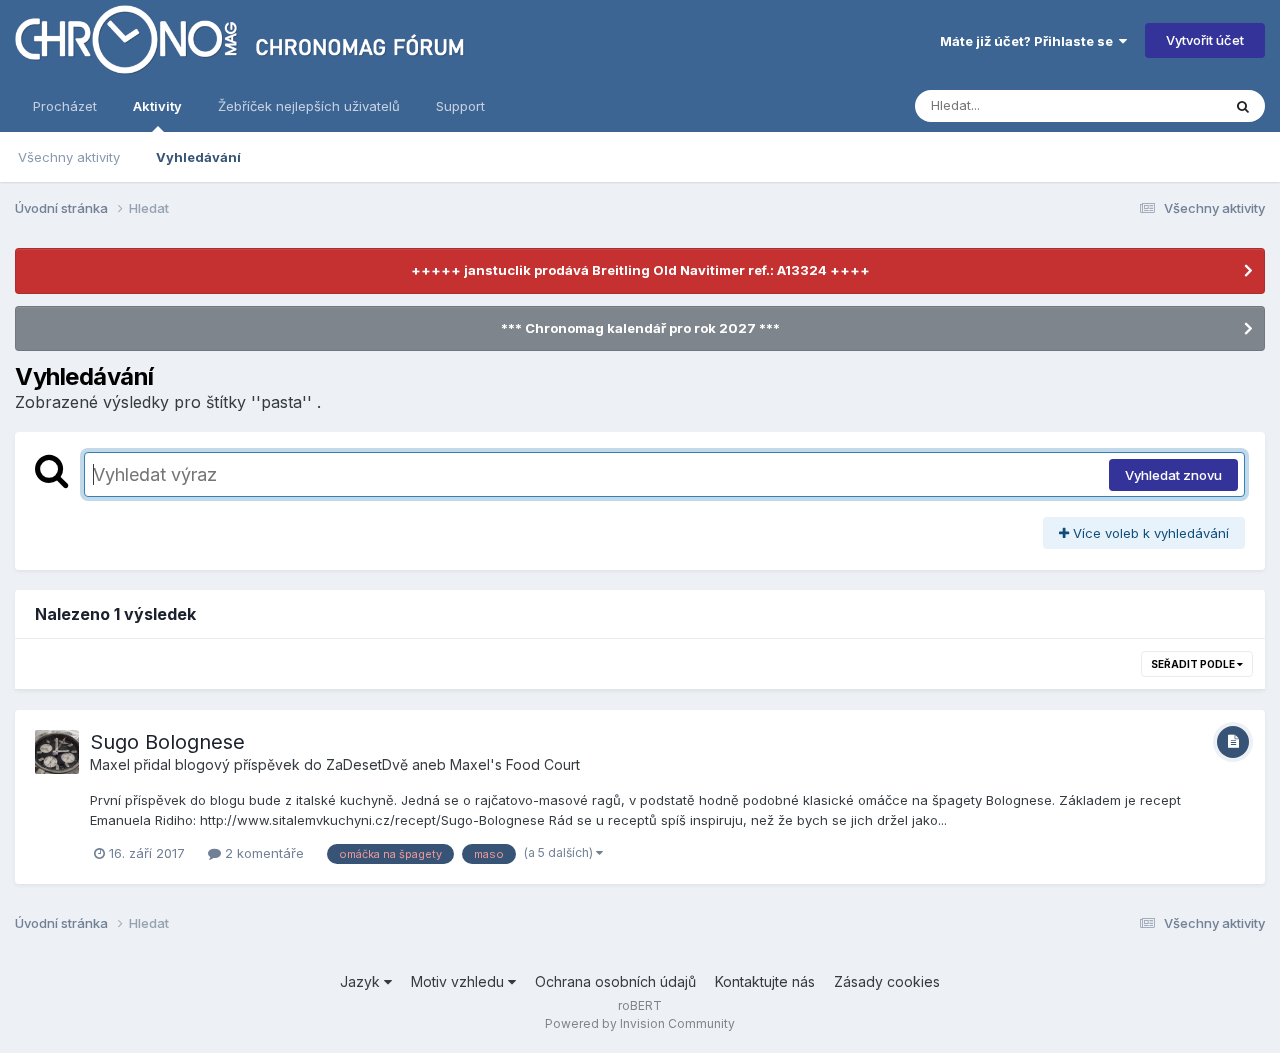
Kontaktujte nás (765, 981)
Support (460, 106)
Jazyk (362, 981)
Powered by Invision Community (640, 1023)
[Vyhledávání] (1243, 106)
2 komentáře (262, 853)
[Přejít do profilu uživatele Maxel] (57, 752)
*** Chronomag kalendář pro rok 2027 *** (640, 328)
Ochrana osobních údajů (615, 981)
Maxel (110, 764)
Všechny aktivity (69, 157)
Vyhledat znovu (1173, 475)
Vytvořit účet (1205, 40)
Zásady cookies (887, 981)
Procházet (65, 106)
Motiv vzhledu (459, 981)
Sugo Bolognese (167, 742)
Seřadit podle (1194, 664)
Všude (1175, 105)
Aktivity (157, 106)
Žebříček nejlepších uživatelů (309, 106)
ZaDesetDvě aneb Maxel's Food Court (453, 764)
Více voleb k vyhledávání (1149, 533)
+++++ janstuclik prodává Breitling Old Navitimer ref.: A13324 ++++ (640, 270)
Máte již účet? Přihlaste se (1029, 41)
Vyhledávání (198, 157)
